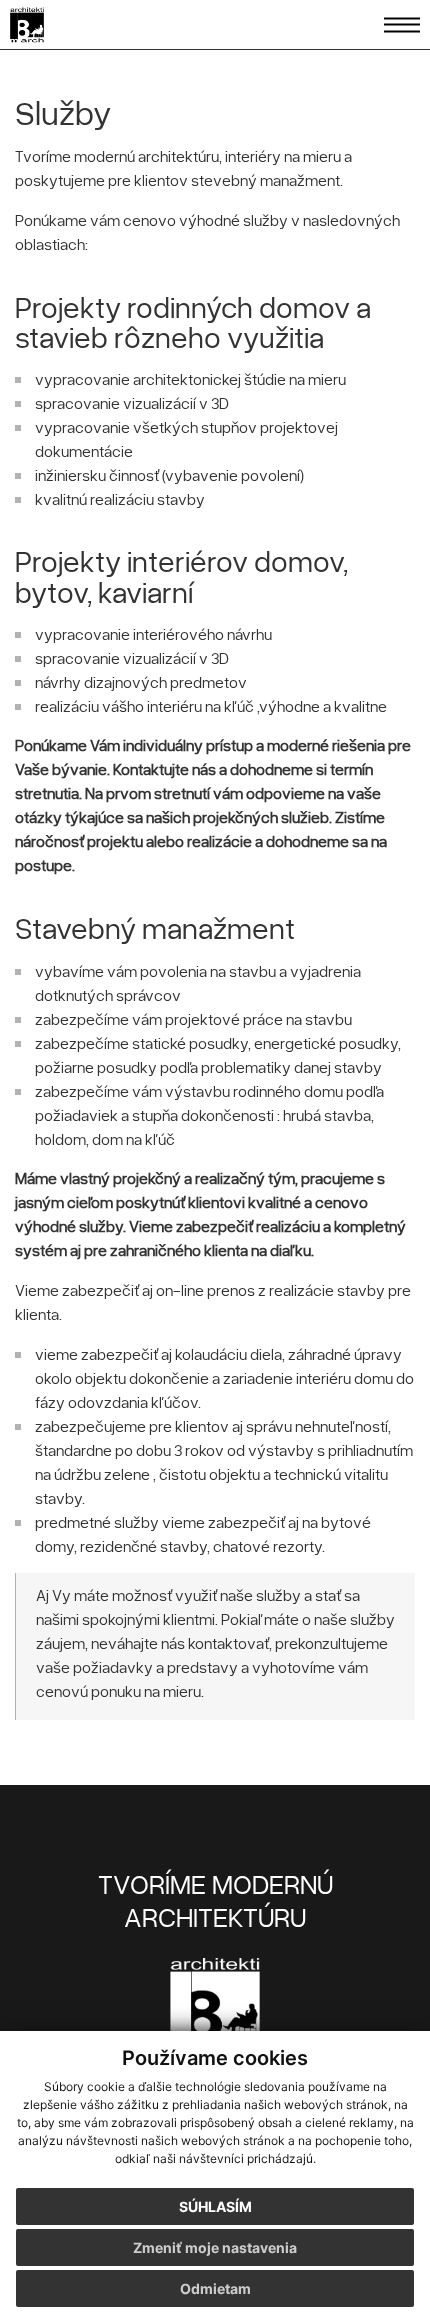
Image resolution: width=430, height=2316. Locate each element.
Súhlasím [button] (215, 2206)
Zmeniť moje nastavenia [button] (215, 2247)
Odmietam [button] (215, 2288)
